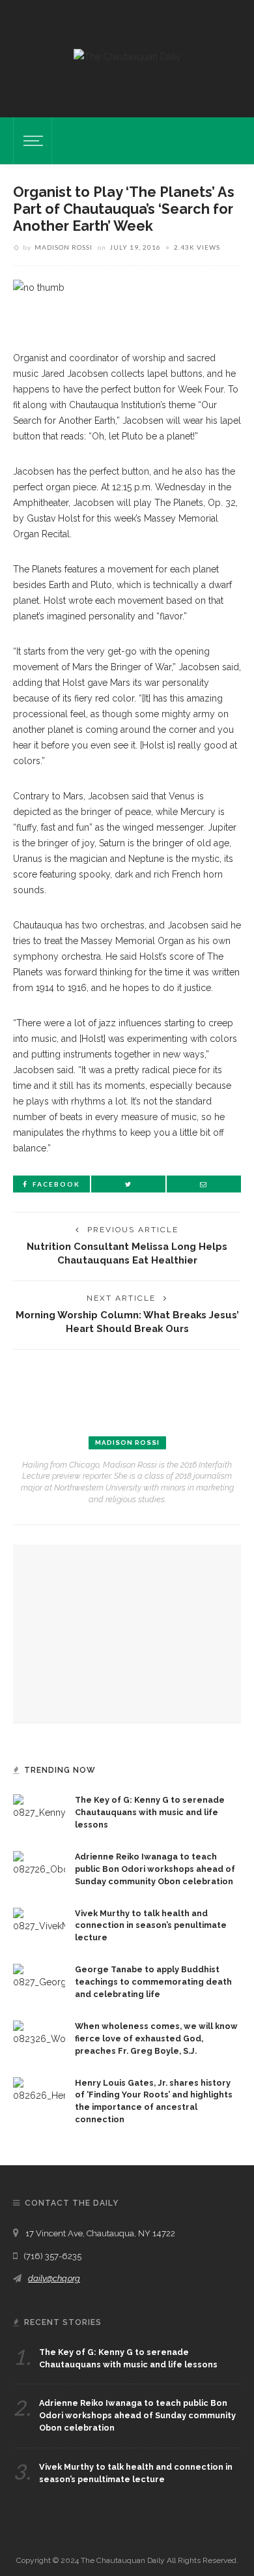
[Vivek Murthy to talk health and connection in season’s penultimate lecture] (39, 1919)
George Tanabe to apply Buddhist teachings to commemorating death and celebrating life (153, 1982)
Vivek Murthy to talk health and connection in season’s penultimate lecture (151, 1926)
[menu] (31, 141)
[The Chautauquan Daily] (127, 56)
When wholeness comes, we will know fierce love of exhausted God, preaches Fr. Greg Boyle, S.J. (156, 2038)
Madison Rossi (63, 247)
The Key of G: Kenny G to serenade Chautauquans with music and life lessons (150, 1812)
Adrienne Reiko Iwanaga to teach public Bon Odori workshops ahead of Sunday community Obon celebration (155, 1869)
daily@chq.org (54, 2278)
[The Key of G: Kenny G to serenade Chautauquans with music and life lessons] (39, 1807)
